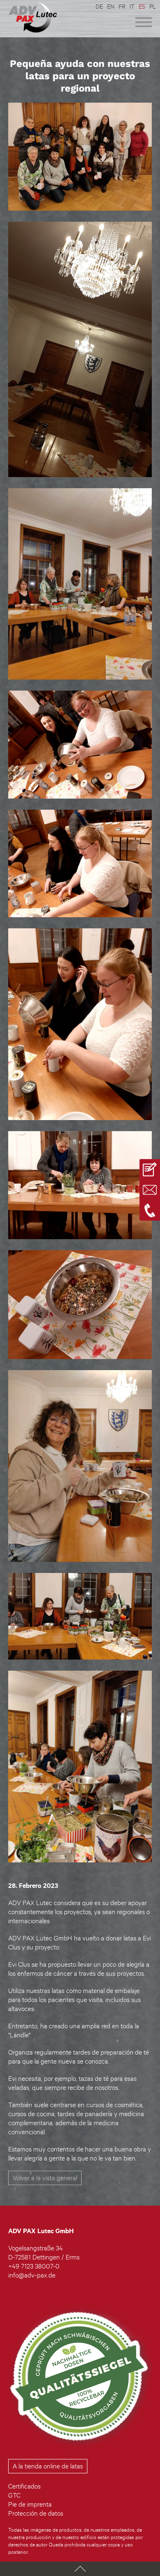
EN (111, 6)
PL (153, 6)
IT (132, 6)
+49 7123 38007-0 (34, 2266)
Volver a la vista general (45, 2178)
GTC (14, 2495)
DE (99, 6)
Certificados (24, 2486)
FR (122, 6)
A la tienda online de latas (48, 2466)
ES (142, 6)
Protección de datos (36, 2513)
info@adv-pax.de (32, 2275)
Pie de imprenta (30, 2504)
